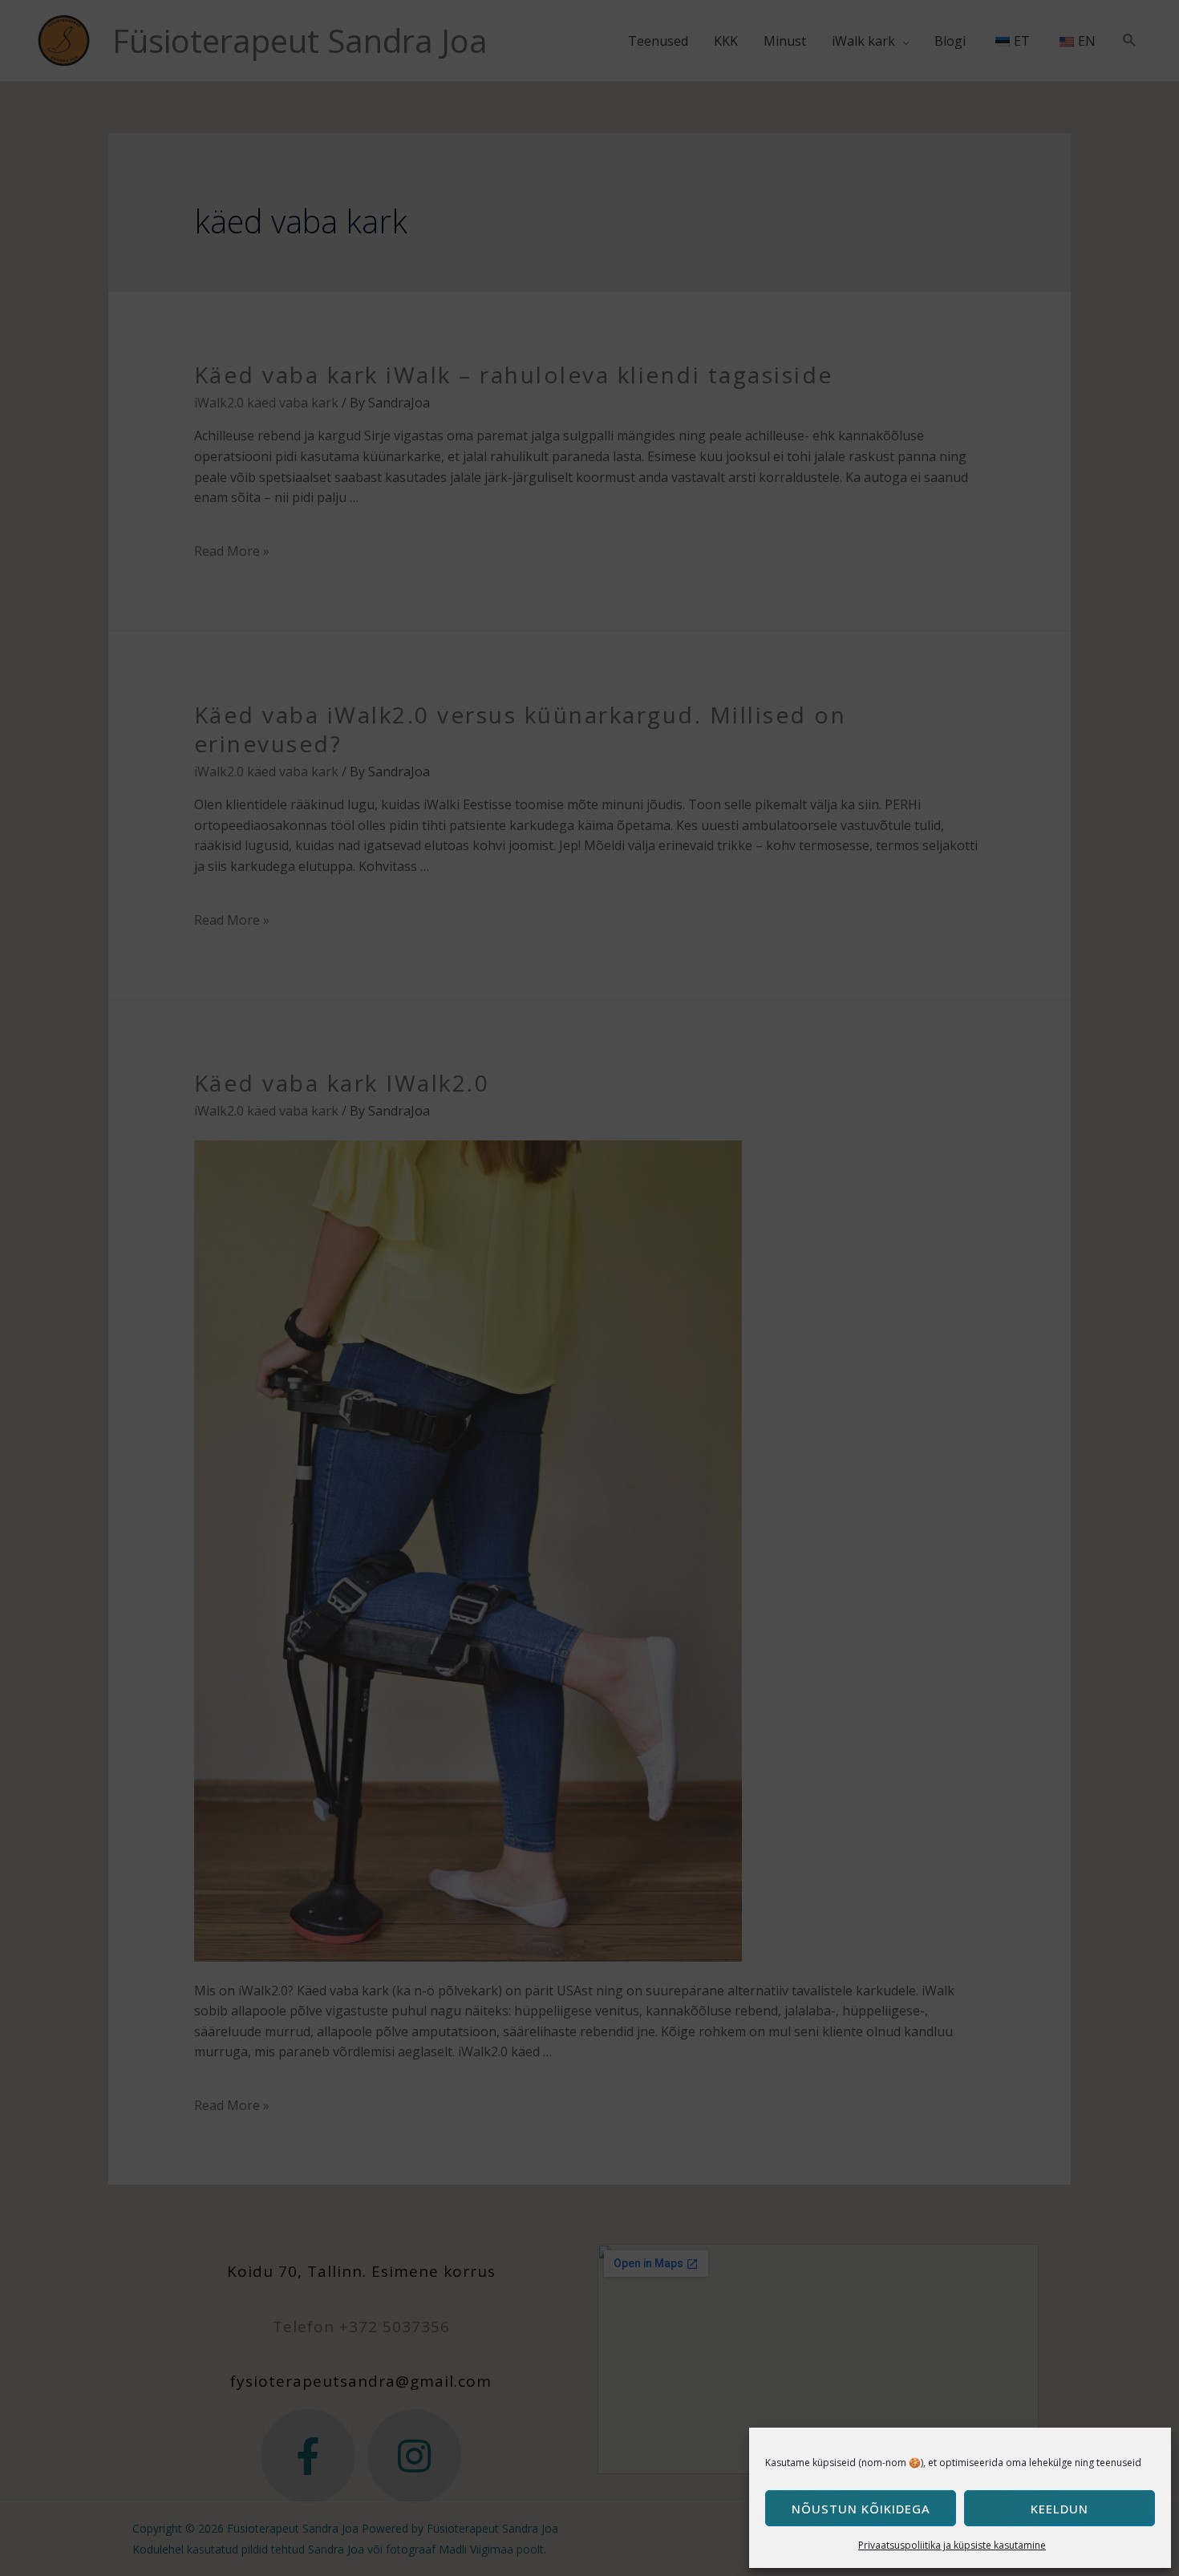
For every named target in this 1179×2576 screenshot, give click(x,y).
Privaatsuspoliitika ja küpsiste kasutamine (952, 2545)
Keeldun (1059, 2509)
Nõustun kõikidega (861, 2509)
